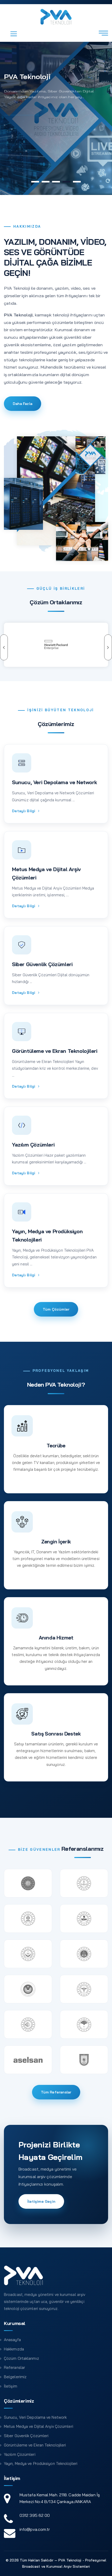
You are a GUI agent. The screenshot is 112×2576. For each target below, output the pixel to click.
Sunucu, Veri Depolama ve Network (54, 782)
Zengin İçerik (56, 1542)
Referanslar (14, 2367)
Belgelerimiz (15, 2377)
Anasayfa (12, 2340)
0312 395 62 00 (35, 2515)
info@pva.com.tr (35, 2529)
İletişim (11, 2386)
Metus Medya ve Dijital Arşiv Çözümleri (39, 2426)
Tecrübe (56, 1446)
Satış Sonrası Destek (56, 1734)
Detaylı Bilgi (24, 811)
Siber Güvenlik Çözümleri (42, 964)
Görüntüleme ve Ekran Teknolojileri (55, 1051)
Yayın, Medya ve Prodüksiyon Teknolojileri (41, 2463)
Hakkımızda (14, 2349)
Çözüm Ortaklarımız (21, 2358)
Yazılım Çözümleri (33, 1145)
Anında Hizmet (56, 1638)
